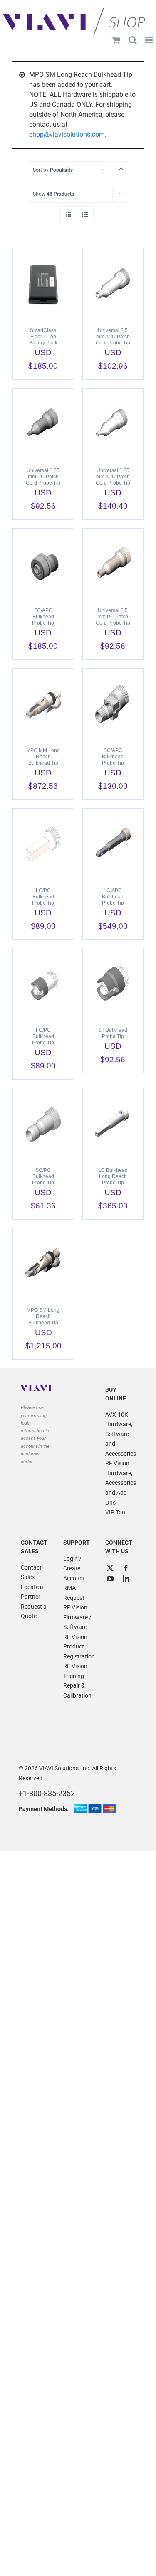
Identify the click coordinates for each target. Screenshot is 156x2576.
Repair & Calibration (77, 1690)
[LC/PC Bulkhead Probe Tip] (43, 844)
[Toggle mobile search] (133, 40)
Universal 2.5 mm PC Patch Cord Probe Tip (113, 617)
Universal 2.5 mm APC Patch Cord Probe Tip (113, 337)
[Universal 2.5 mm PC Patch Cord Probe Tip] (113, 564)
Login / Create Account (74, 1568)
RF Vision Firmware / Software (77, 1617)
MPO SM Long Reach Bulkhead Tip (43, 1316)
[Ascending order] (121, 170)
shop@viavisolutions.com (67, 134)
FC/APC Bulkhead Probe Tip (43, 617)
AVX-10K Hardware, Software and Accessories (120, 1434)
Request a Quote (34, 1612)
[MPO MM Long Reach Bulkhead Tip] (43, 704)
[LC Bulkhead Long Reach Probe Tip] (113, 1124)
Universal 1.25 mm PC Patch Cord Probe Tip (43, 477)
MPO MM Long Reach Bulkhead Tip (43, 757)
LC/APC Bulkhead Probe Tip (113, 897)
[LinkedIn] (126, 1579)
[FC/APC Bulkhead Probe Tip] (43, 564)
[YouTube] (110, 1579)
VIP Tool (116, 1512)
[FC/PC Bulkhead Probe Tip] (43, 984)
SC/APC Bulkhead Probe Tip (113, 757)
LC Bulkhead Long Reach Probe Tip (113, 1176)
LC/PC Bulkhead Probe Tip (43, 897)
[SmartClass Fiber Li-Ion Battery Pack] (43, 284)
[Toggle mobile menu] (150, 40)
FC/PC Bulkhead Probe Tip (43, 1036)
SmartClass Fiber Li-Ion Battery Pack (43, 337)
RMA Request (74, 1593)
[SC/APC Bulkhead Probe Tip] (113, 704)
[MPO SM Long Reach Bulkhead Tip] (43, 1264)
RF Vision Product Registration (78, 1647)
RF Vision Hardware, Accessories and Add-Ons (120, 1483)
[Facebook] (126, 1568)
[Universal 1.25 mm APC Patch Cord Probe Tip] (113, 424)
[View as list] (85, 215)
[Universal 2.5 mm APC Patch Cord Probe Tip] (113, 284)
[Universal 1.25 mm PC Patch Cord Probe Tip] (43, 424)
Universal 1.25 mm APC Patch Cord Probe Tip (113, 477)
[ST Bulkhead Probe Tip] (113, 984)
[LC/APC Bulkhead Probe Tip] (113, 844)
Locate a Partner (32, 1592)
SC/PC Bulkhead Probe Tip (43, 1176)
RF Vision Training (75, 1671)
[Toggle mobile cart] (116, 40)
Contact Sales (31, 1572)
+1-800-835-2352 (47, 1793)
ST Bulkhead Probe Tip (113, 1033)
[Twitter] (110, 1568)
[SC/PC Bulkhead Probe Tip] (43, 1124)
